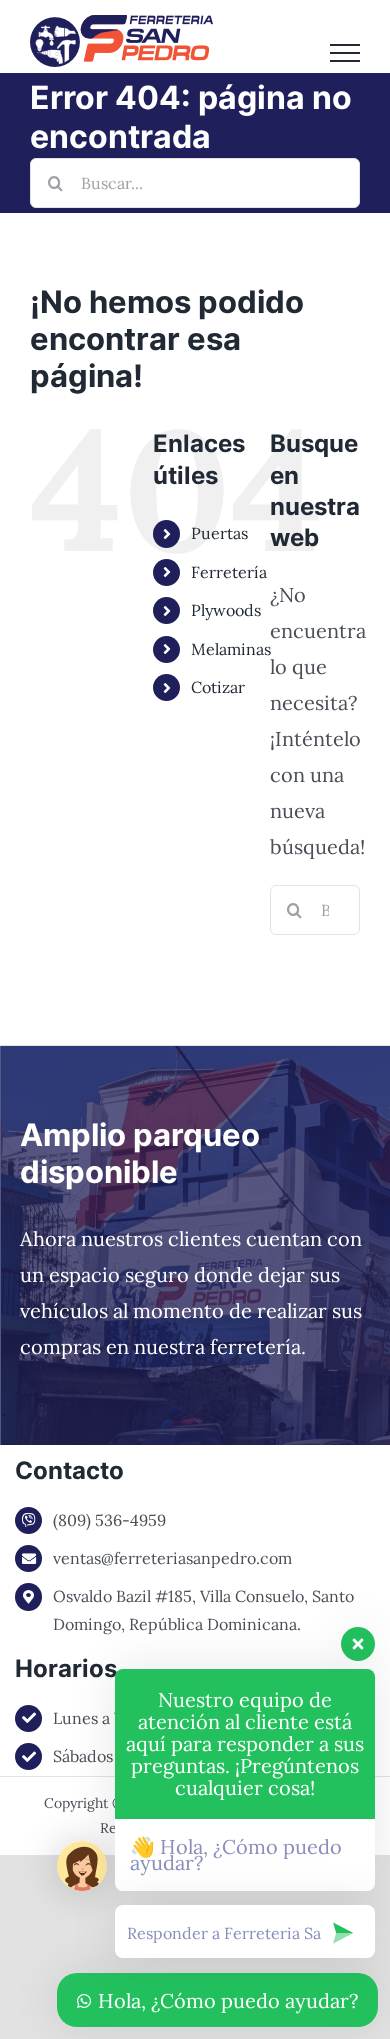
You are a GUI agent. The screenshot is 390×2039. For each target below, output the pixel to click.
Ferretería (229, 572)
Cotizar (218, 687)
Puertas (219, 533)
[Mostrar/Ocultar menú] (345, 53)
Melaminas (231, 649)
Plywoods (226, 610)
